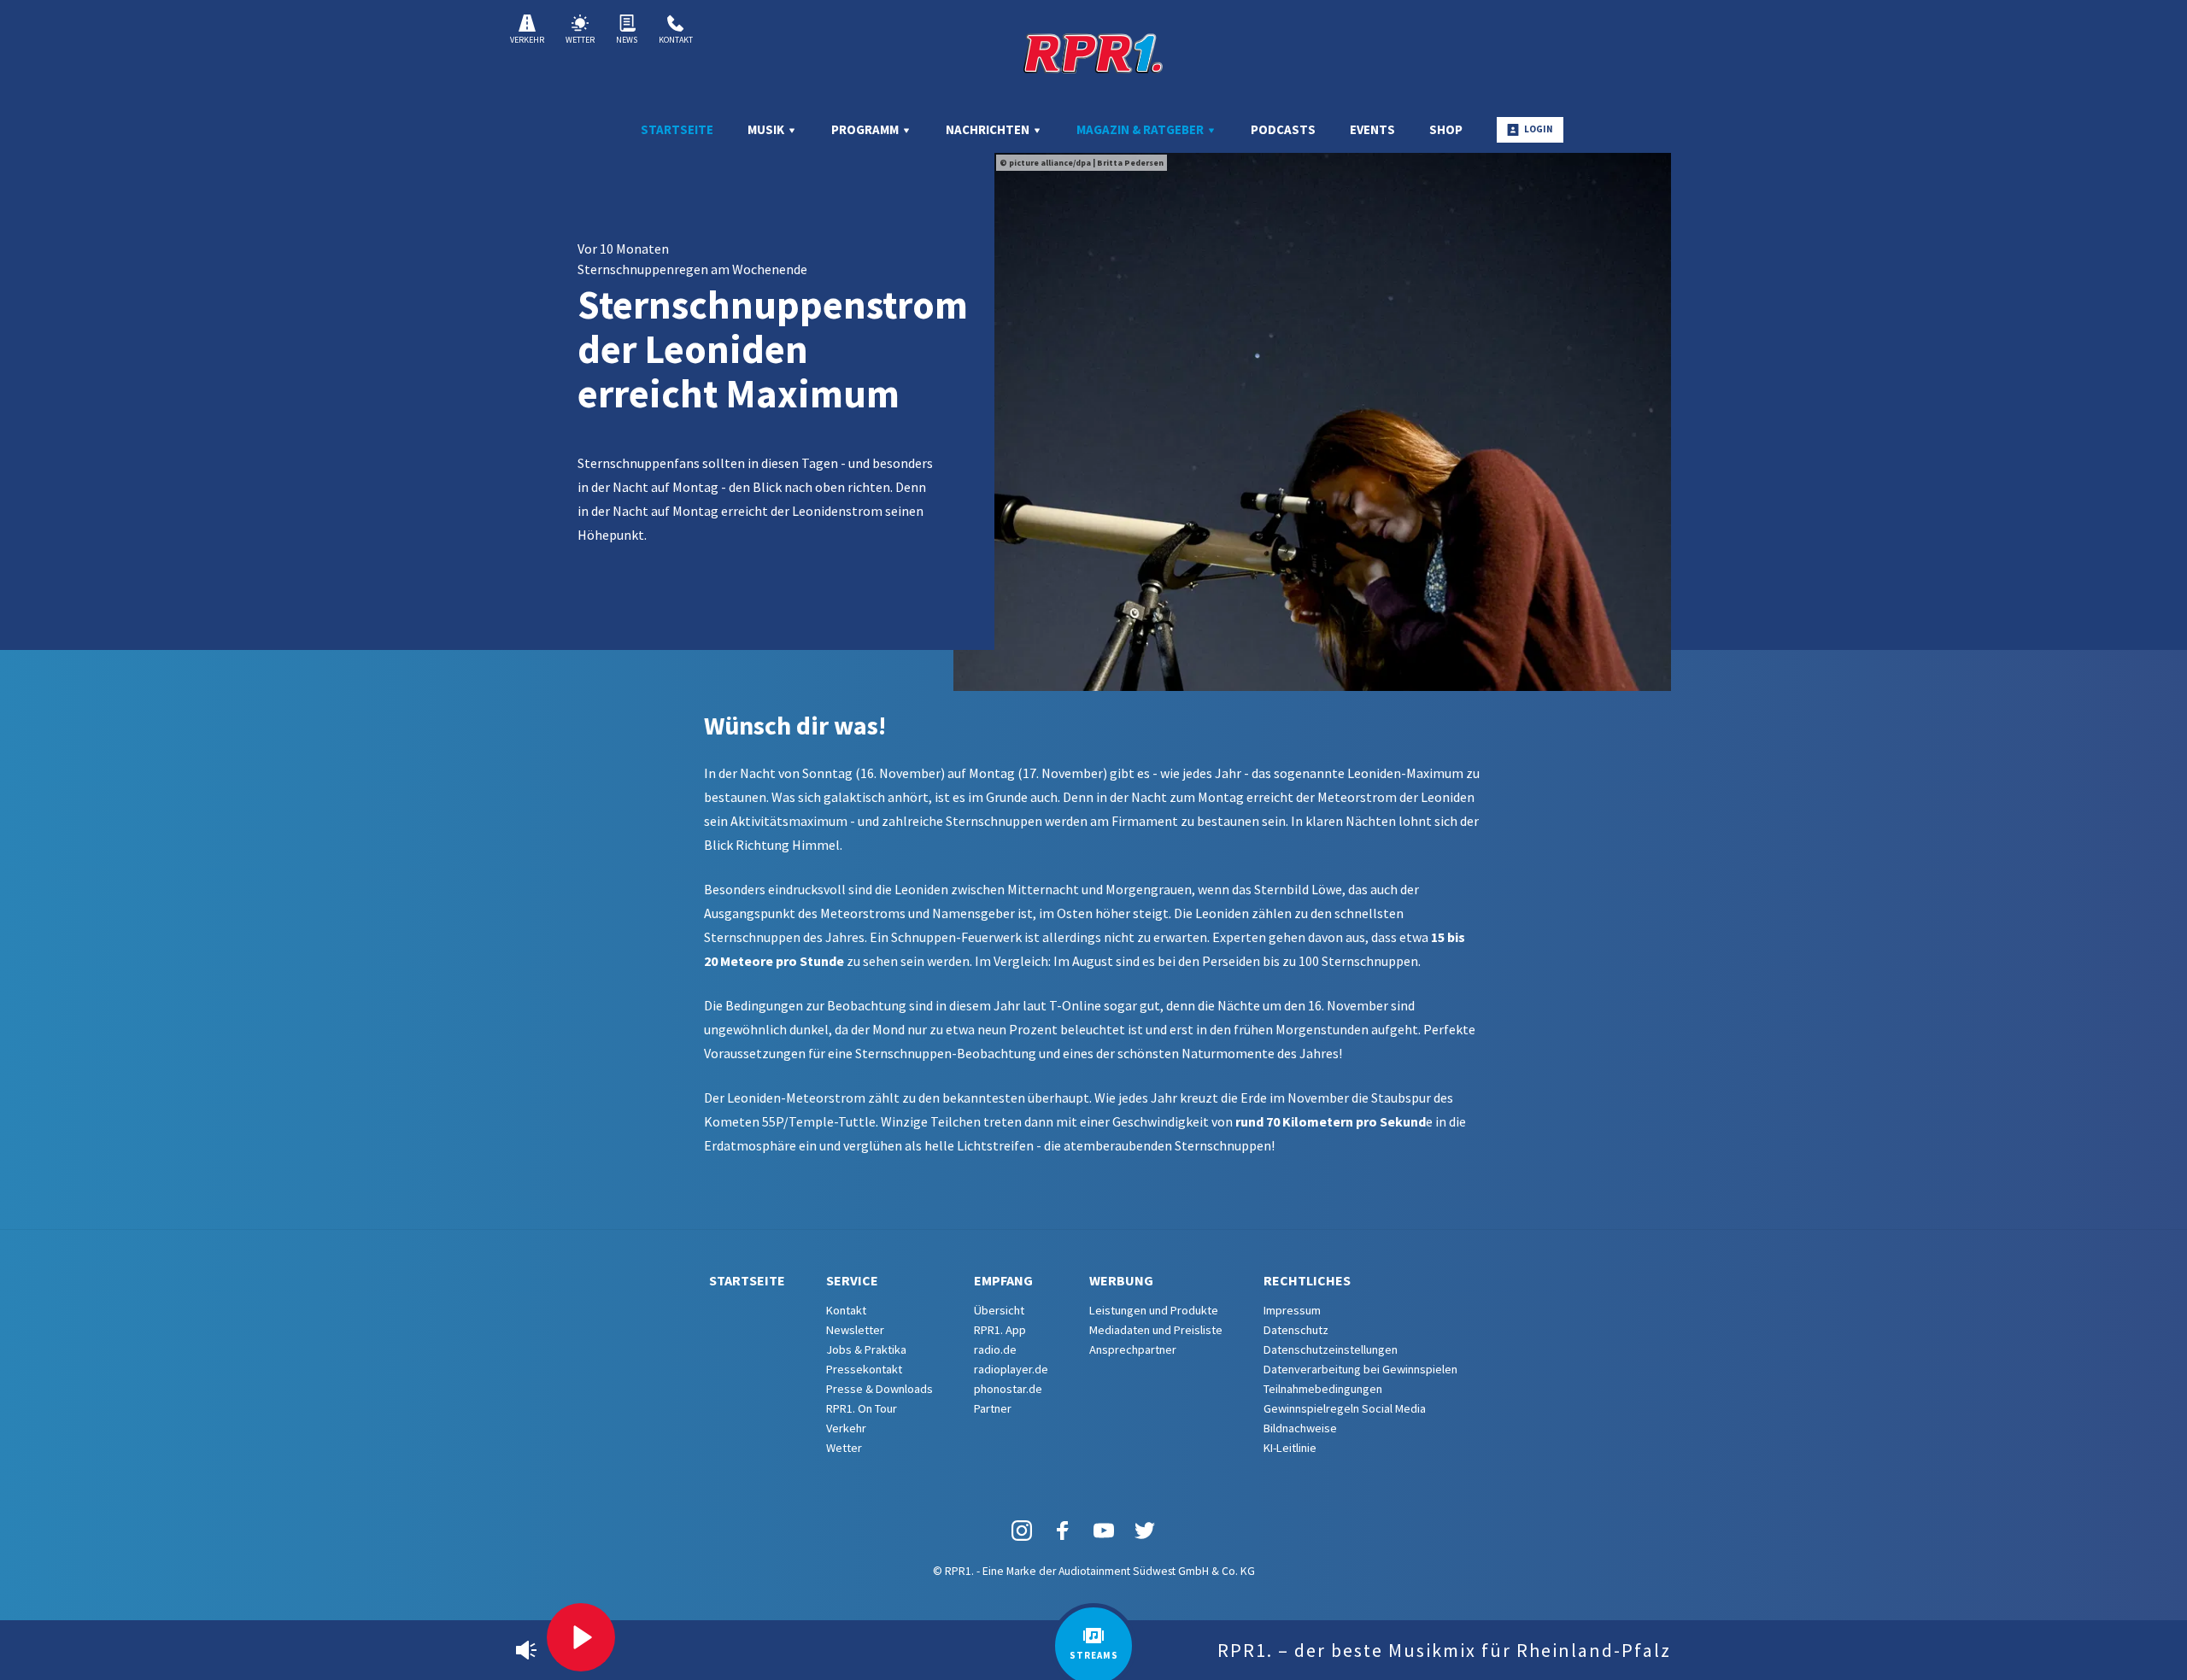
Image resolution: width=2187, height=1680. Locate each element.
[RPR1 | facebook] (1063, 1529)
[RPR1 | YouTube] (1104, 1529)
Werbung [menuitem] (1121, 1280)
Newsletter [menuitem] (855, 1330)
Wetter (580, 40)
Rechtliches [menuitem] (1307, 1280)
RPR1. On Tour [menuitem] (862, 1408)
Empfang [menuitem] (1003, 1280)
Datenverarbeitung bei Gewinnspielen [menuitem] (1360, 1369)
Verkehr (527, 40)
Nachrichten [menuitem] (989, 129)
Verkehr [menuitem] (846, 1428)
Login (1539, 129)
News (627, 40)
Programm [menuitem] (866, 129)
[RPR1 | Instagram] (1022, 1529)
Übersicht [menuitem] (999, 1310)
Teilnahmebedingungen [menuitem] (1323, 1389)
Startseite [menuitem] (677, 129)
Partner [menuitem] (993, 1408)
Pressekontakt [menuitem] (864, 1369)
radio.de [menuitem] (995, 1349)
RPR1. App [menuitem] (1000, 1330)
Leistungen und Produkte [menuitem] (1154, 1310)
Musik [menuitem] (767, 129)
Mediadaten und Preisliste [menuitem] (1156, 1330)
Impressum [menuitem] (1292, 1310)
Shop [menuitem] (1446, 129)
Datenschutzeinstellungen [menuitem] (1331, 1349)
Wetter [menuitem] (844, 1448)
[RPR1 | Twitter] (1145, 1529)
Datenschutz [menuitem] (1296, 1330)
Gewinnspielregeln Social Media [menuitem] (1345, 1408)
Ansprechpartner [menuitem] (1133, 1349)
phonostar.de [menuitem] (1008, 1389)
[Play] (581, 1637)
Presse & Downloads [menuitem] (879, 1389)
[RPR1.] (1093, 53)
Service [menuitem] (852, 1280)
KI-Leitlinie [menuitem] (1290, 1448)
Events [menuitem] (1372, 129)
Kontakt (676, 40)
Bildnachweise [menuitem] (1300, 1428)
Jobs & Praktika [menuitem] (866, 1349)
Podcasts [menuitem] (1283, 129)
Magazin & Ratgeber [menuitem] (1141, 129)
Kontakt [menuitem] (846, 1310)
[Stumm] (526, 1650)
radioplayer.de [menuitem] (1011, 1369)
